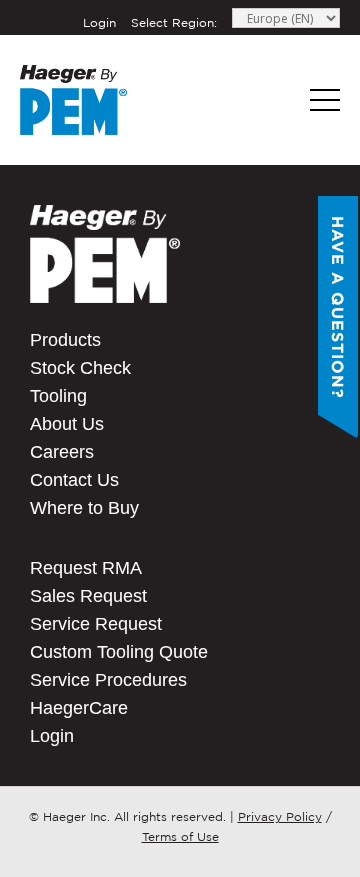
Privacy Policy (280, 816)
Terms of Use (180, 836)
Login (99, 22)
